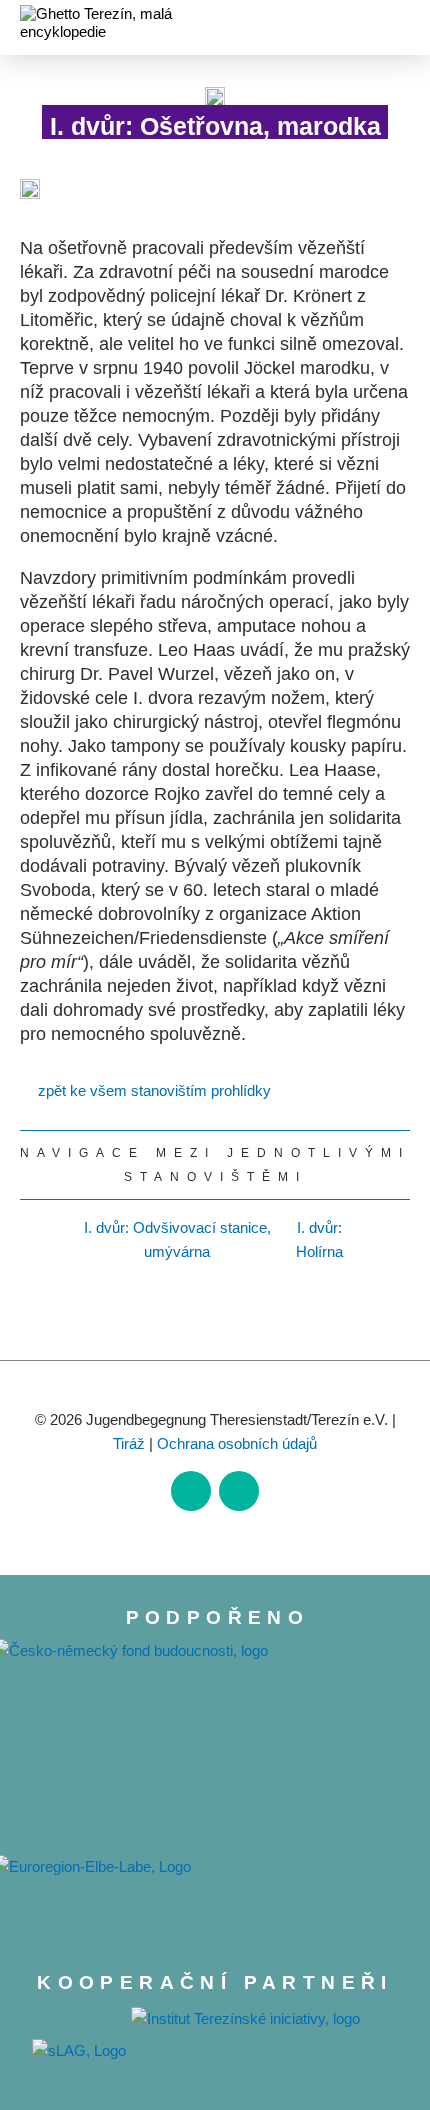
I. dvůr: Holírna (319, 1239)
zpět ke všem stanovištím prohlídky (154, 1090)
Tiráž (129, 1443)
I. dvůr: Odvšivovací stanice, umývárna (177, 1239)
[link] (191, 1491)
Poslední (393, 1240)
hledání (363, 31)
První (36, 1240)
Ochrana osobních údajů (237, 1443)
